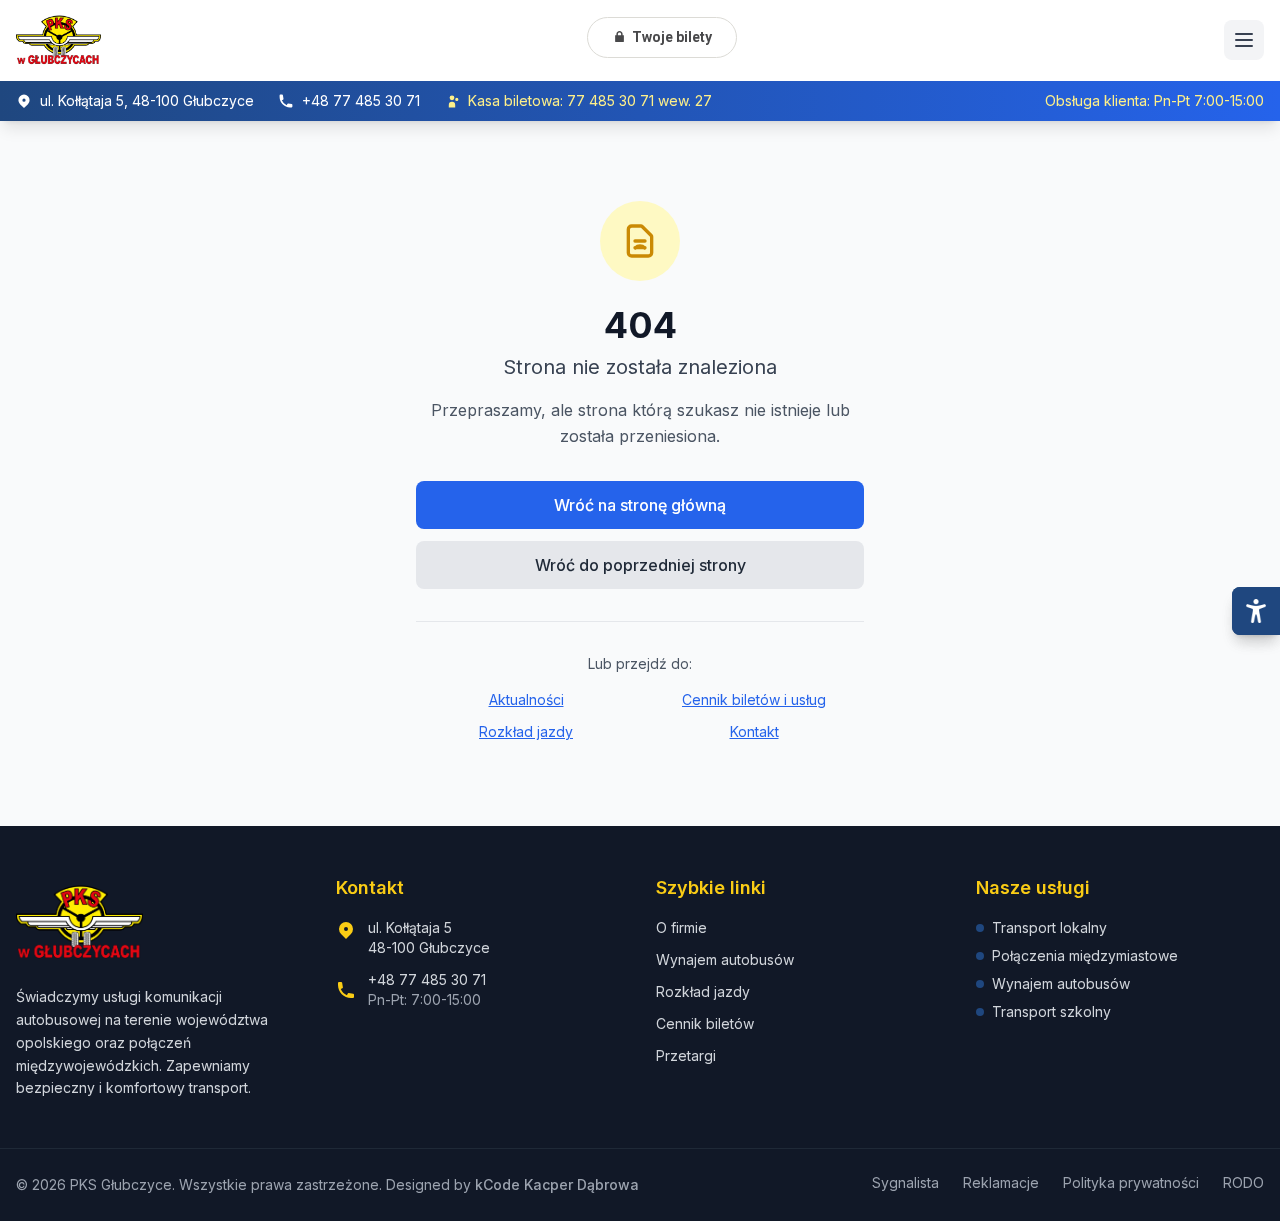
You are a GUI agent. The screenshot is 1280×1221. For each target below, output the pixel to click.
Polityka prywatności (1131, 1182)
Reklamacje (1001, 1182)
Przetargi (686, 1055)
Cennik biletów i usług (754, 699)
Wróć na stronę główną (640, 505)
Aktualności (526, 699)
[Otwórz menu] (1244, 40)
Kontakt (754, 731)
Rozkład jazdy (526, 731)
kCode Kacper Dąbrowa (557, 1184)
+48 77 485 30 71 (427, 979)
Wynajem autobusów (725, 959)
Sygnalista (905, 1182)
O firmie (681, 927)
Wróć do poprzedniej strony (640, 565)
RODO (1243, 1182)
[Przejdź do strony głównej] (58, 40)
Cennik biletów (705, 1023)
